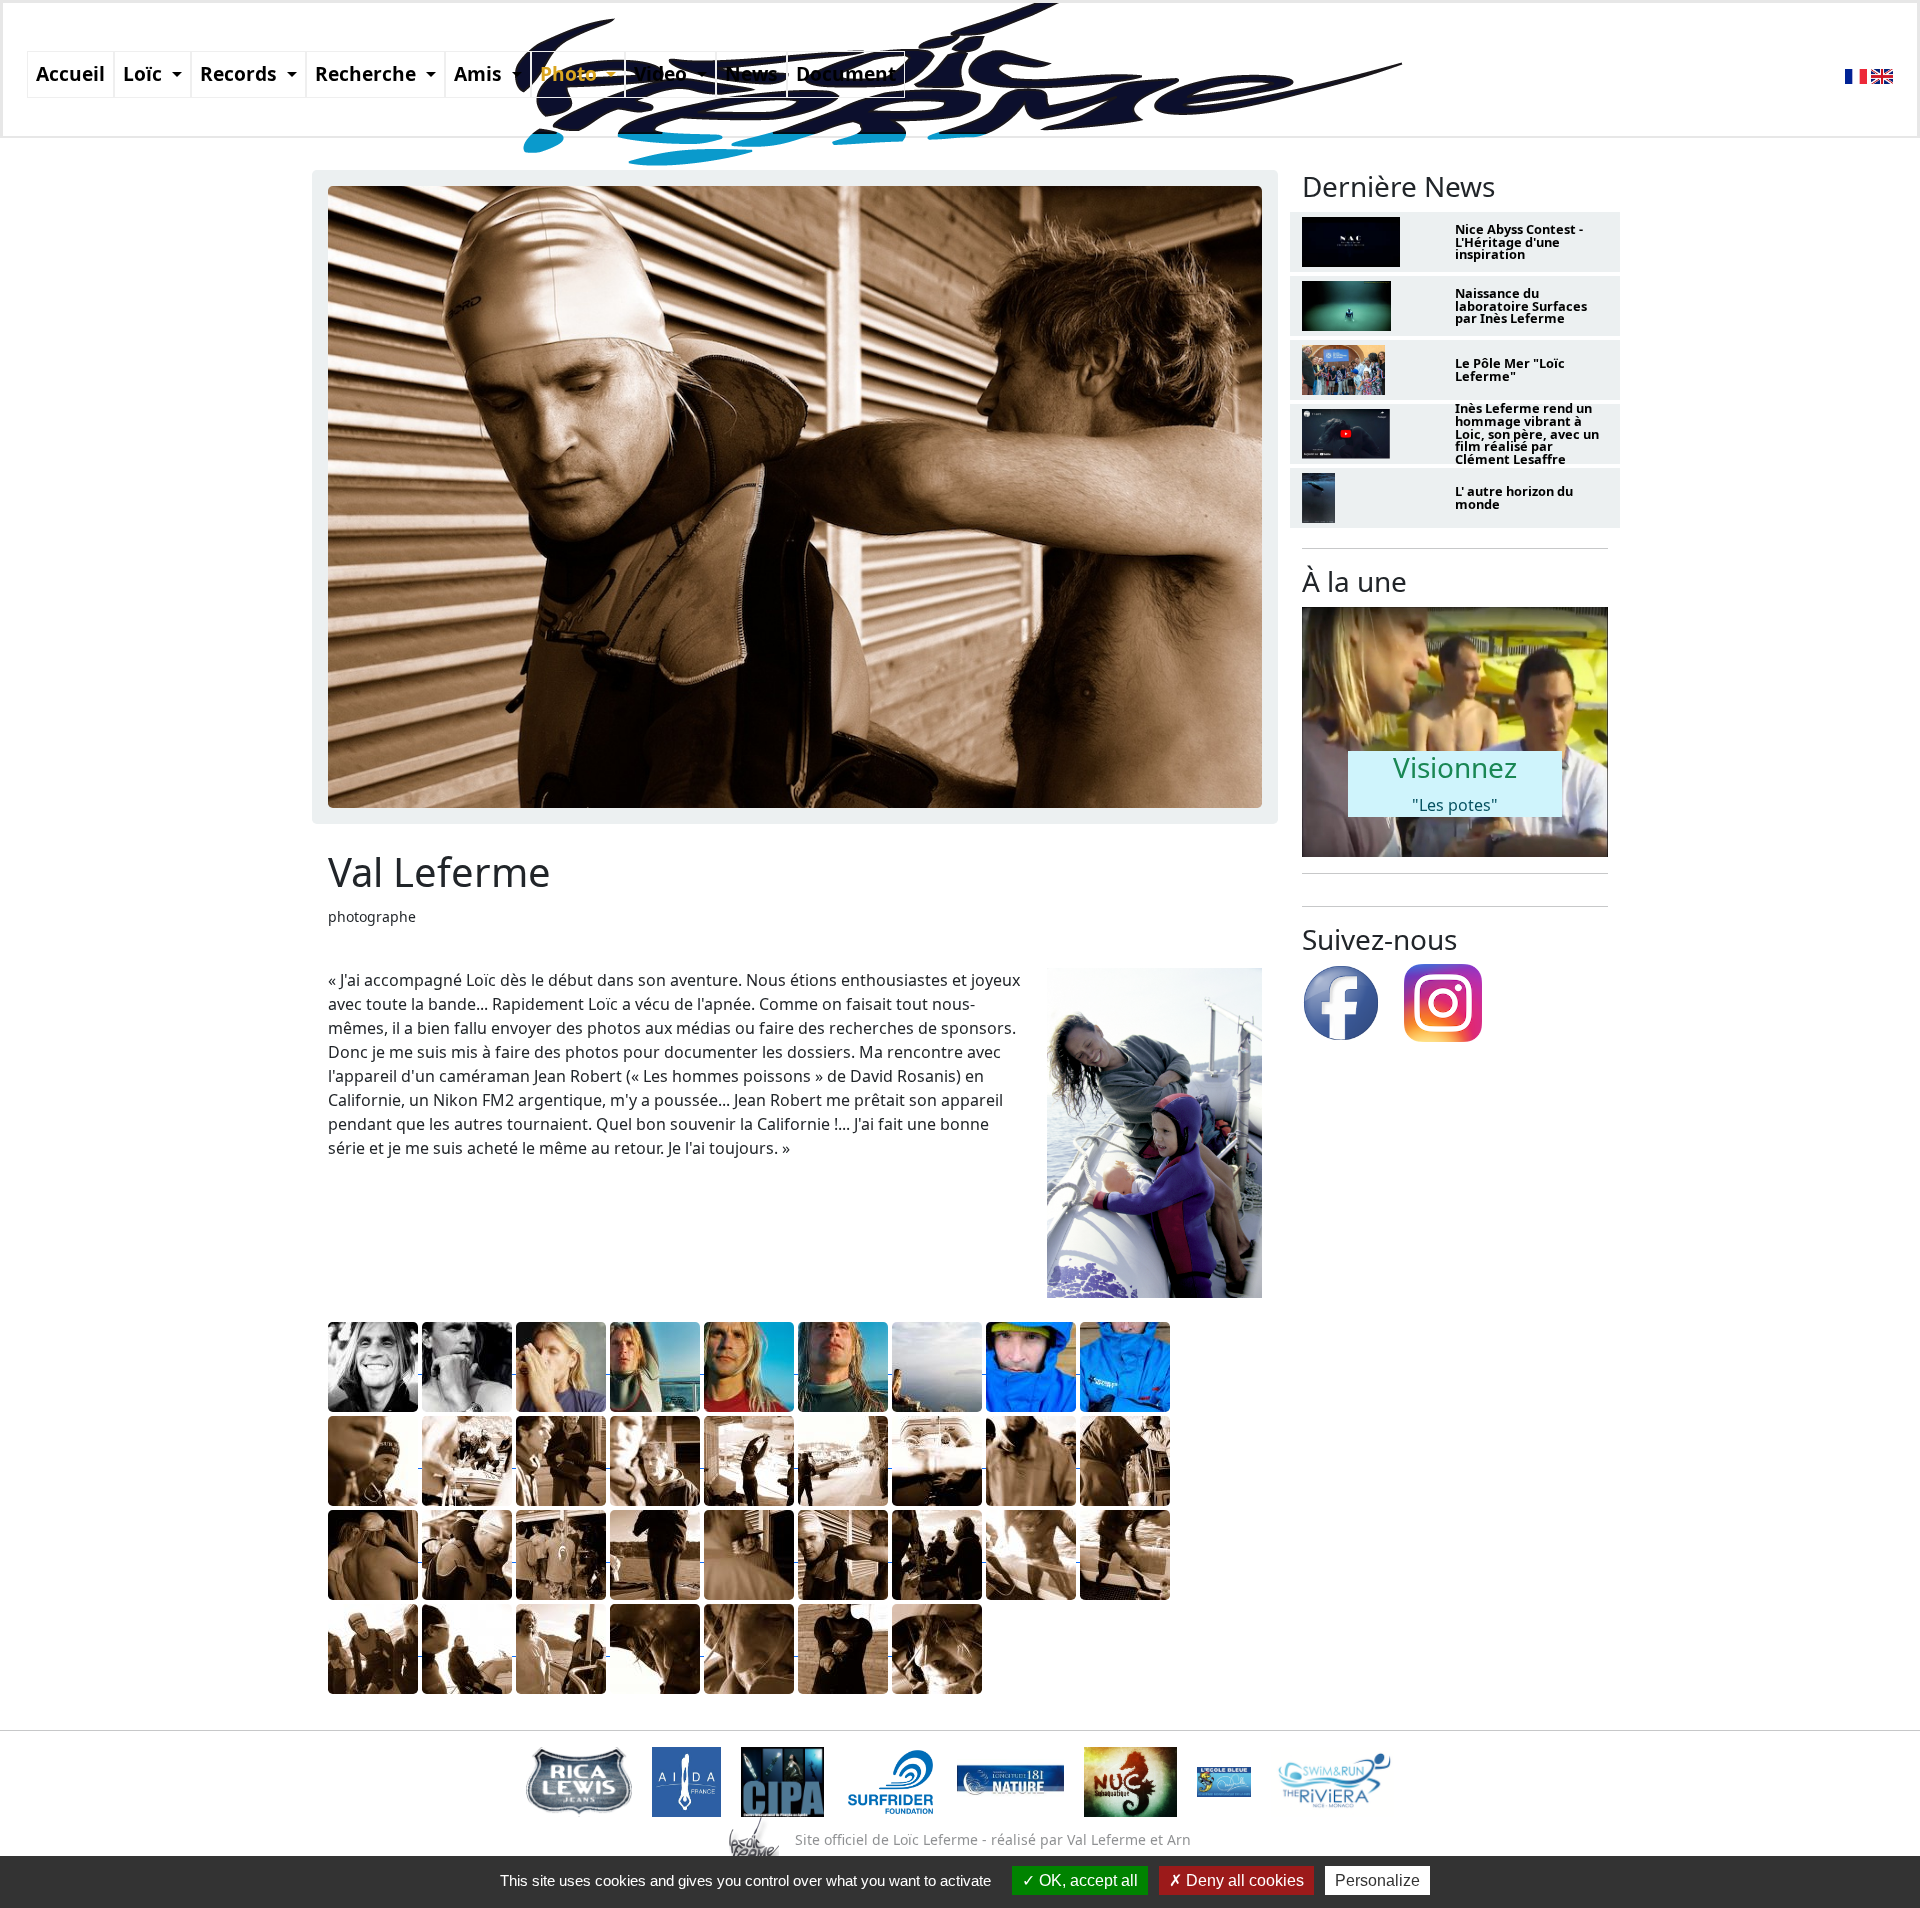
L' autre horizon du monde (1514, 497)
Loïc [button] (145, 73)
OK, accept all (1086, 1880)
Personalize (1377, 1880)
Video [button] (663, 73)
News (751, 73)
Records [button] (241, 73)
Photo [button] (571, 73)
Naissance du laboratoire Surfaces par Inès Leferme (1521, 306)
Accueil (70, 73)
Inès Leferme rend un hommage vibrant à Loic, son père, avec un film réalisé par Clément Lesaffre (1527, 433)
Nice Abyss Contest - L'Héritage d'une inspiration (1519, 242)
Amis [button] (480, 73)
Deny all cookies (1243, 1880)
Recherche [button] (368, 73)
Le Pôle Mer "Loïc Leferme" (1510, 369)
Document (846, 73)
